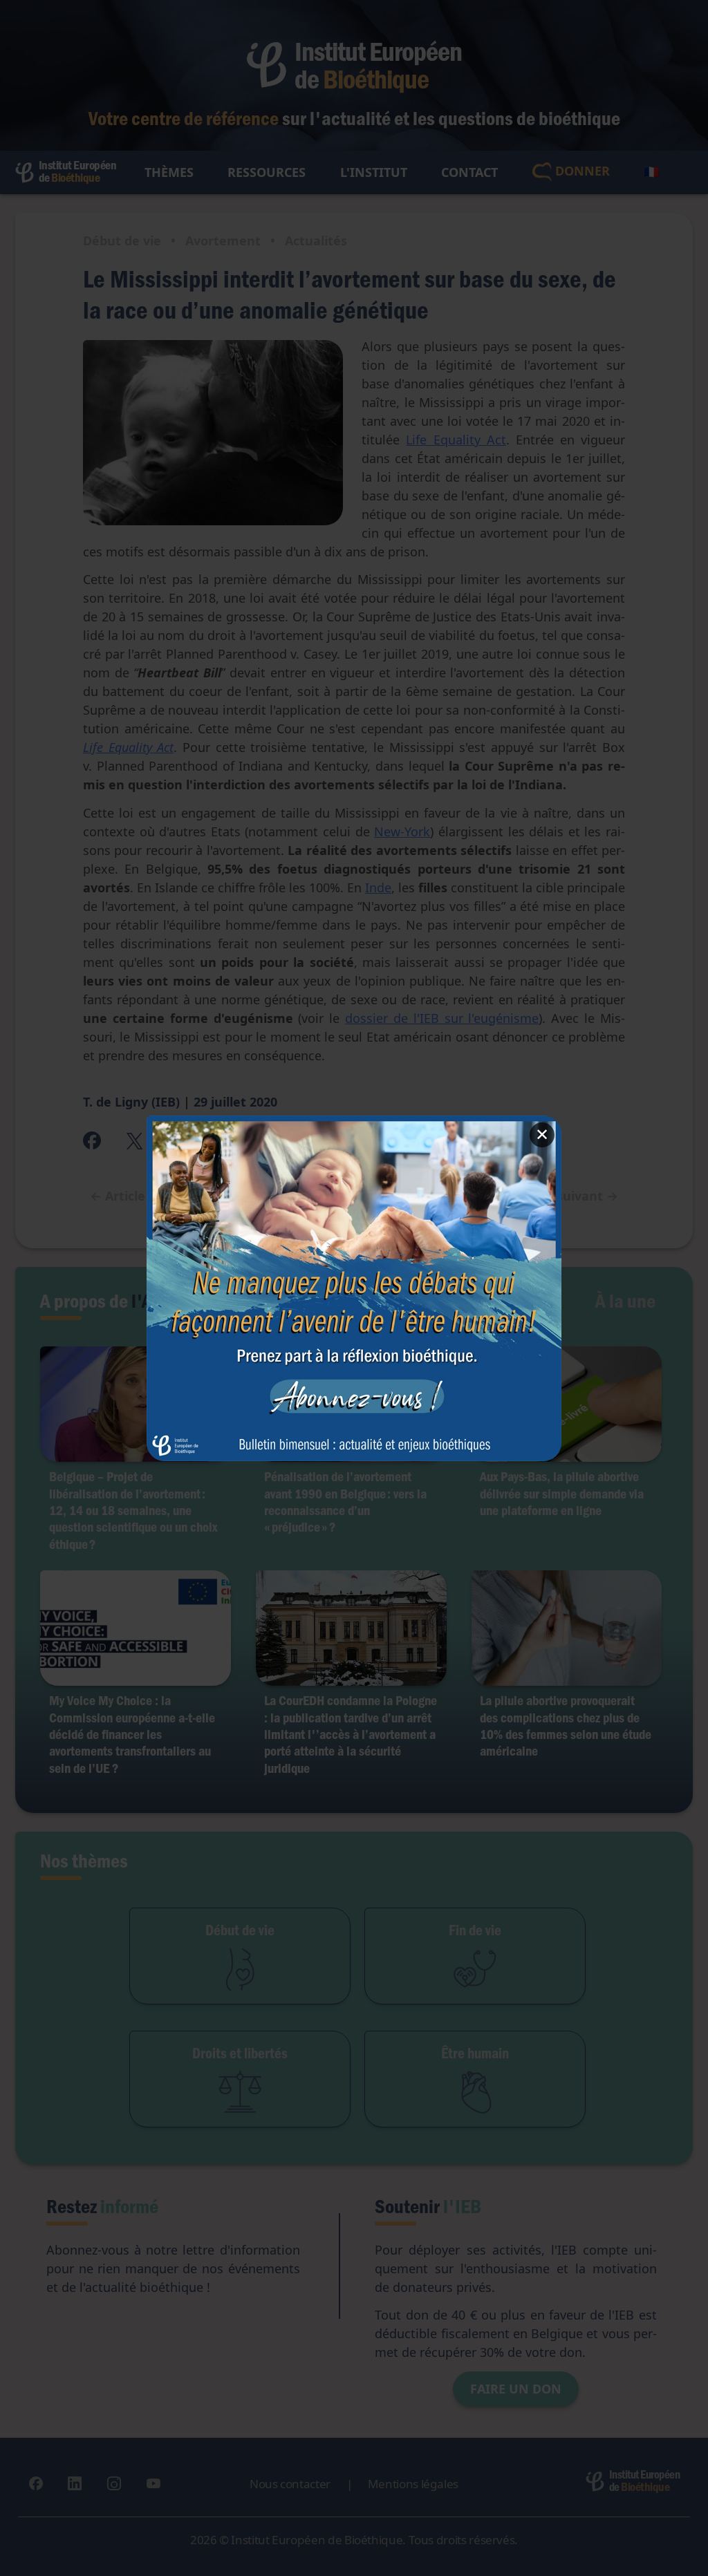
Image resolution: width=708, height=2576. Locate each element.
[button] (354, 1288)
